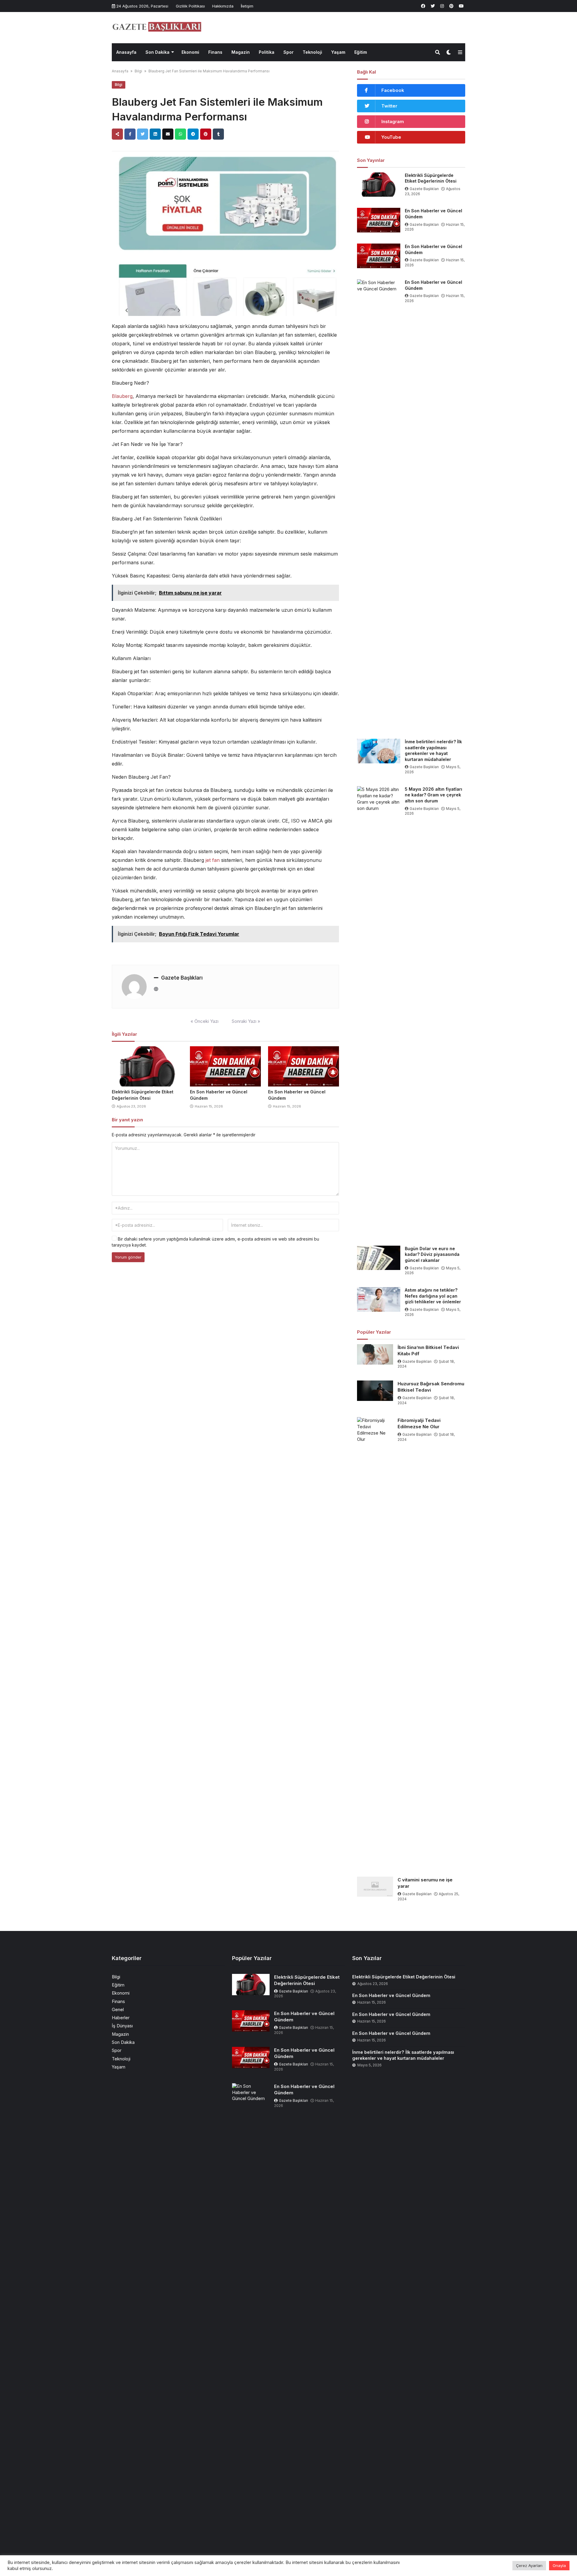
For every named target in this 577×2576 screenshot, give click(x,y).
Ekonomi (190, 52)
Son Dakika (157, 52)
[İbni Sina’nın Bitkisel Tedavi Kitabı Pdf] (375, 1354)
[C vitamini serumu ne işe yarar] (375, 1887)
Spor (288, 52)
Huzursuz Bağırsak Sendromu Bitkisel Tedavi (431, 1387)
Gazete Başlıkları (182, 978)
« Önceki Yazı (205, 1021)
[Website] (156, 989)
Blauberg (122, 396)
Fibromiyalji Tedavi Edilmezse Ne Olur (419, 1423)
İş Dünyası (122, 2026)
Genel (118, 2009)
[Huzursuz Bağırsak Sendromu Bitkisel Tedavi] (375, 1391)
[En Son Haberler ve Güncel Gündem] (225, 1066)
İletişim (247, 6)
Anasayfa (126, 52)
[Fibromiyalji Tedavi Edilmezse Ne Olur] (375, 1642)
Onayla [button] (559, 2565)
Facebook (393, 90)
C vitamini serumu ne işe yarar (425, 1883)
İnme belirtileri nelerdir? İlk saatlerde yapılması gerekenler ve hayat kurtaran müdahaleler (433, 750)
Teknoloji (312, 52)
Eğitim (361, 52)
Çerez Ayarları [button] (529, 2565)
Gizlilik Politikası (190, 6)
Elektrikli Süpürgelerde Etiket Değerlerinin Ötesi (431, 178)
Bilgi (138, 71)
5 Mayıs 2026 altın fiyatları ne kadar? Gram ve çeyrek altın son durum (434, 795)
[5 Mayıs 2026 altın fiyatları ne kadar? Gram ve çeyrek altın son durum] (379, 1011)
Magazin (241, 52)
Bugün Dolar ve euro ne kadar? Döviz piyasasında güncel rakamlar (432, 1254)
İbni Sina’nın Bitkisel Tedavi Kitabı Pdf (428, 1350)
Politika (267, 52)
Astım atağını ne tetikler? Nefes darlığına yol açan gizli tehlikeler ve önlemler (433, 1296)
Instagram (393, 121)
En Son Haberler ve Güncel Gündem (434, 214)
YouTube (391, 137)
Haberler (121, 2018)
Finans (215, 52)
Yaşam (338, 52)
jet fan (213, 860)
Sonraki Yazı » (246, 1021)
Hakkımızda (223, 6)
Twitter (389, 106)
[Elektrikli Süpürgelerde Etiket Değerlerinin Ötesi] (147, 1066)
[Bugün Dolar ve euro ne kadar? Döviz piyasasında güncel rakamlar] (379, 1258)
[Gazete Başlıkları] (157, 27)
